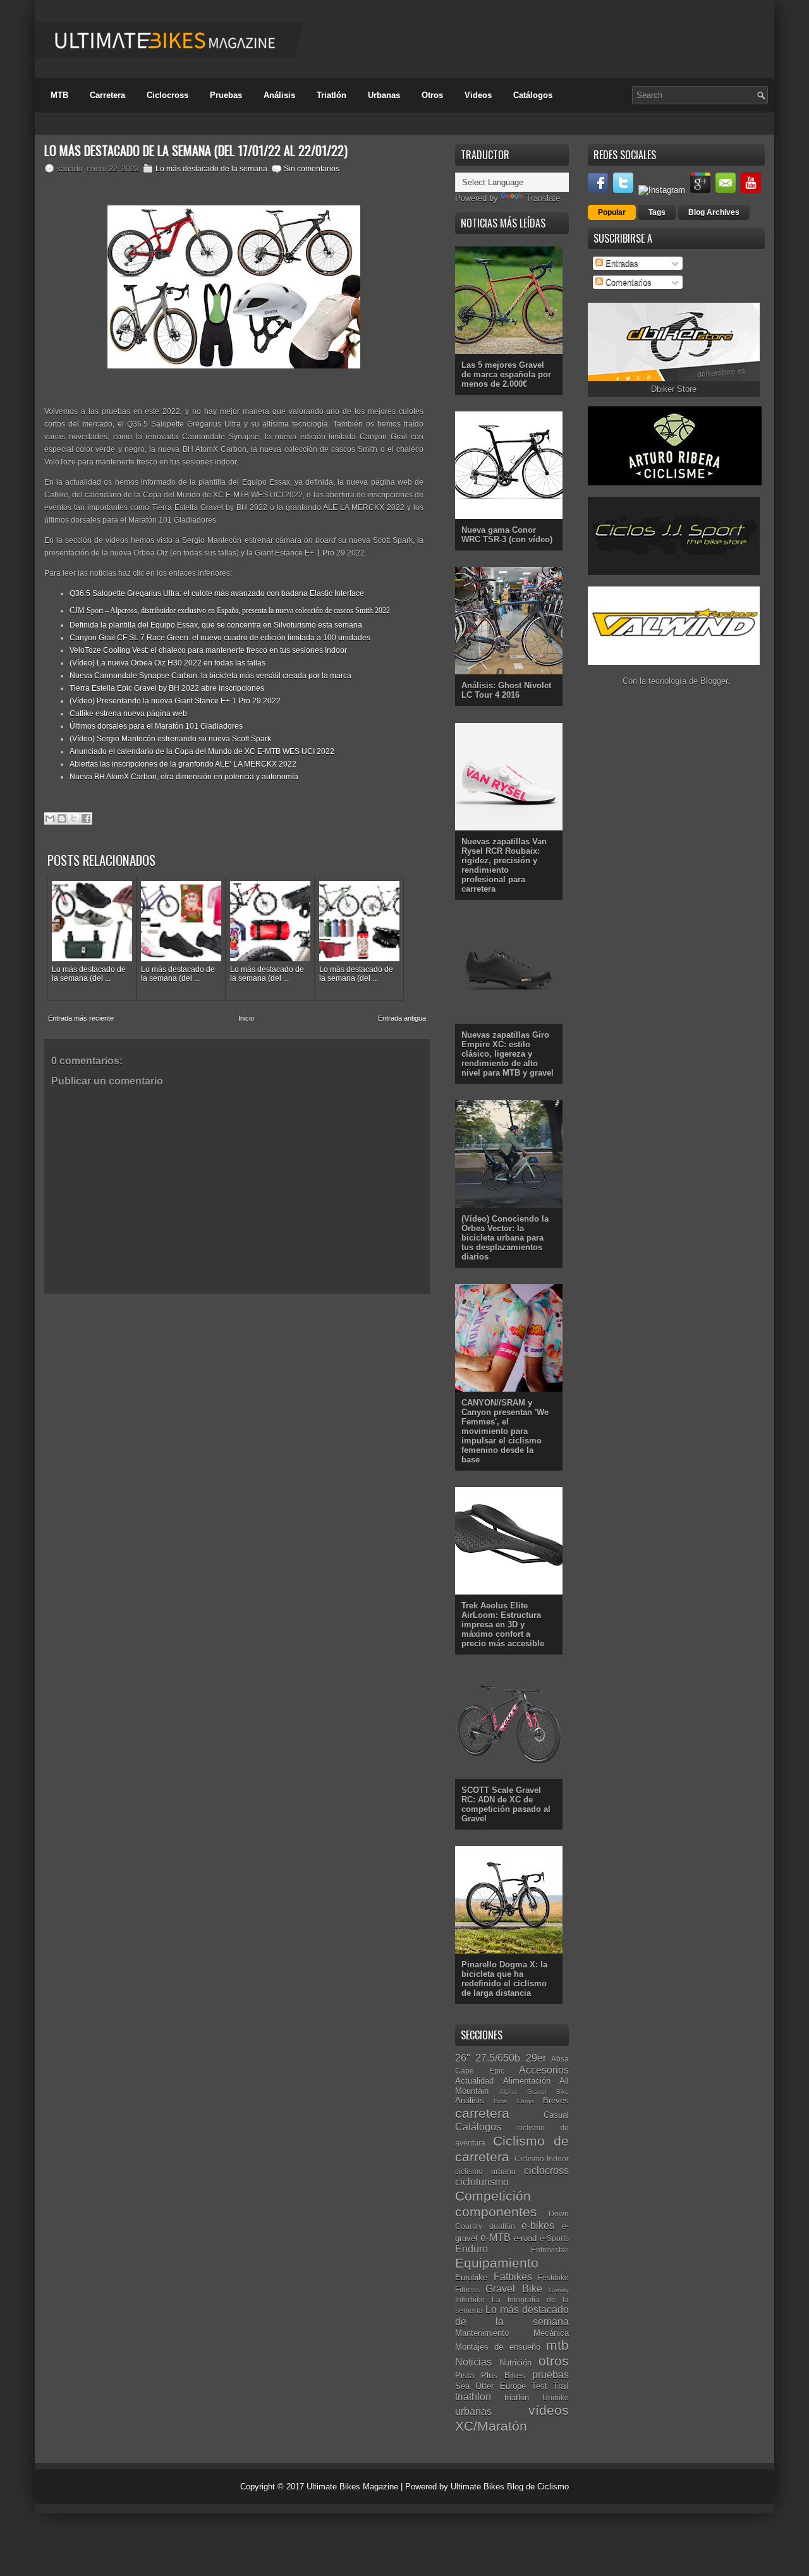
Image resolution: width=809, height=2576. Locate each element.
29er (536, 2058)
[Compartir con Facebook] (86, 818)
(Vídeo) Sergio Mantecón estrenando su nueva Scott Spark (170, 739)
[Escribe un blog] (62, 818)
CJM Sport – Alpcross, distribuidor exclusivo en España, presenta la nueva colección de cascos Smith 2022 (230, 611)
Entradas (621, 263)
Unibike (556, 2397)
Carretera (107, 95)
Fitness (467, 2289)
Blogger (714, 681)
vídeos (549, 2410)
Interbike (470, 2300)
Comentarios (627, 282)
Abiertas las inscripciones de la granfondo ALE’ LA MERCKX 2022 (183, 764)
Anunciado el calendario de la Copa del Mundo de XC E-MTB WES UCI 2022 (202, 751)
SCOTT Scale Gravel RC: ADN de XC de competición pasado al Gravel (506, 1804)
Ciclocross (167, 95)
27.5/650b (498, 2058)
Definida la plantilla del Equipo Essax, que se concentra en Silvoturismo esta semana (216, 625)
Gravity (559, 2290)
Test (539, 2386)
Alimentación (527, 2081)
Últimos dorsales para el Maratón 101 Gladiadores (156, 726)
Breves (556, 2100)
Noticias (473, 2362)
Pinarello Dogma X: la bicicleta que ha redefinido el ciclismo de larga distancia (504, 1979)
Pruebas (226, 95)
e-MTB (496, 2238)
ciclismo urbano (485, 2171)
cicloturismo (482, 2182)
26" (463, 2058)
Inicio (246, 1018)
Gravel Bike (514, 2289)
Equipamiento (497, 2263)
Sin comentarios (312, 169)
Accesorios (544, 2070)
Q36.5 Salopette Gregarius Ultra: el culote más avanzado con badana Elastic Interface (217, 593)
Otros (432, 95)
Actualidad (474, 2081)
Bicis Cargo (514, 2101)
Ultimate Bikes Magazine (352, 2487)
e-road (525, 2238)
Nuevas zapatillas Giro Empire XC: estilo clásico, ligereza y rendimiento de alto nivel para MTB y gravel (508, 1054)
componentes (496, 2212)
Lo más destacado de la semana (211, 169)
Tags (657, 212)
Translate (543, 198)
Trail (561, 2386)
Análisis (279, 95)
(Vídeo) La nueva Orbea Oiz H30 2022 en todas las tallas (167, 663)
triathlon (473, 2397)
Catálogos (533, 95)
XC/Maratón (491, 2426)
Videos (478, 95)
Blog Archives (714, 212)
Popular (612, 212)
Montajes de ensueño (498, 2347)
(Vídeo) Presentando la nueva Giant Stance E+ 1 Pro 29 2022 (175, 701)
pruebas (550, 2375)
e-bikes (538, 2226)
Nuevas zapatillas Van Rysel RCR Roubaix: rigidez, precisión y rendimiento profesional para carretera (504, 865)
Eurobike (471, 2277)
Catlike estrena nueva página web (128, 714)
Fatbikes (513, 2277)
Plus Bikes (503, 2375)
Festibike (553, 2277)
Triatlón (332, 95)
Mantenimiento (482, 2333)
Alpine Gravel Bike (534, 2092)
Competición (493, 2196)
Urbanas (384, 95)
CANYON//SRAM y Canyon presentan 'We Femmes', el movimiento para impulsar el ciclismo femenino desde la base (505, 1431)
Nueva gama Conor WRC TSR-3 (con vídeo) (507, 535)
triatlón (517, 2397)
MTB (59, 95)
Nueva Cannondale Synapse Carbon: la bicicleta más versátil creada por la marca (210, 676)
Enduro (471, 2249)
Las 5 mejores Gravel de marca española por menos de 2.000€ (506, 374)
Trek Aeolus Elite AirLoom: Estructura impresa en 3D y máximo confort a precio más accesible (503, 1625)
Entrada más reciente (81, 1018)
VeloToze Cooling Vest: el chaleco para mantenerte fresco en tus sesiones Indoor (208, 650)
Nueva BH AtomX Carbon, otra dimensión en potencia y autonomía (184, 777)
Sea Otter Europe (490, 2386)
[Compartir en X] (74, 818)
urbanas (473, 2411)
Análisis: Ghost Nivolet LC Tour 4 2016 (506, 690)
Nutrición (515, 2363)
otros (554, 2361)
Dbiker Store (674, 389)
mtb (557, 2345)
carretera (482, 2113)
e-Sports (554, 2238)
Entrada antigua (402, 1018)
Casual (556, 2115)
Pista (465, 2375)
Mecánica (551, 2333)
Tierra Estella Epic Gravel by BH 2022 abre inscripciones (167, 688)
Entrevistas (550, 2250)
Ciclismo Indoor (542, 2159)
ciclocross (546, 2171)
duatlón (502, 2226)
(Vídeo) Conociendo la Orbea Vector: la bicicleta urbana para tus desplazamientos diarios (505, 1238)
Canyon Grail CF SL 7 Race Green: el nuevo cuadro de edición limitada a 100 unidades (220, 638)
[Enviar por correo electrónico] (50, 818)
